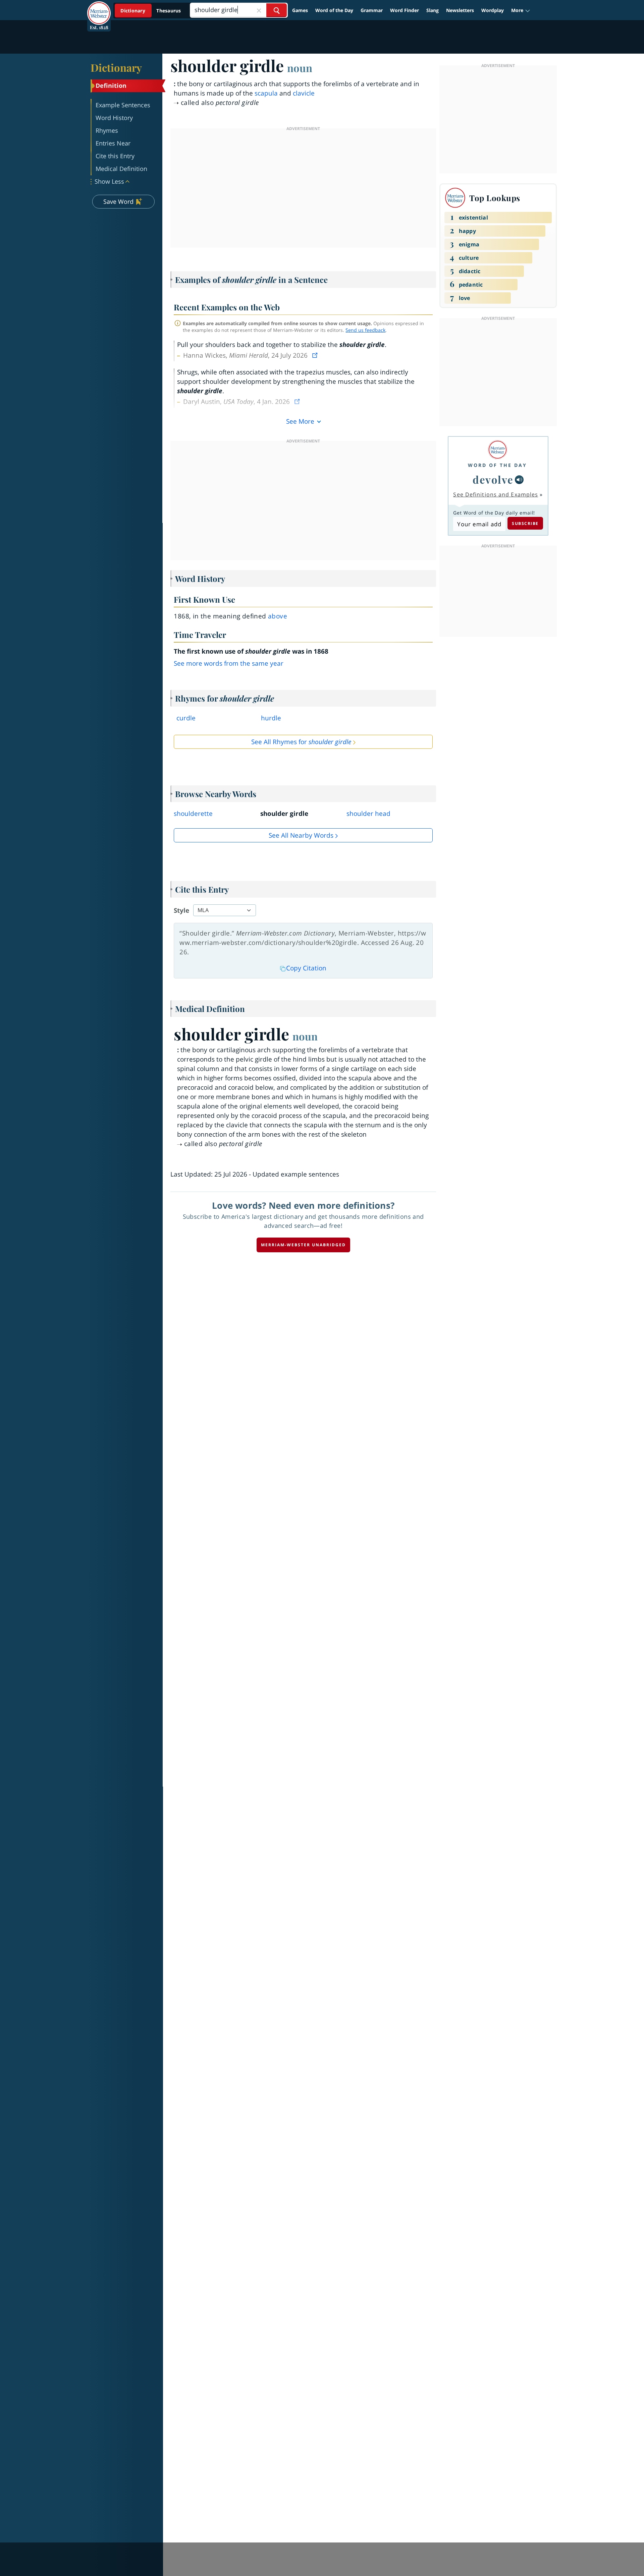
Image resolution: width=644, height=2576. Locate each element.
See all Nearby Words (301, 835)
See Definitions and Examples (496, 494)
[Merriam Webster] (497, 450)
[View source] (316, 355)
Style (181, 910)
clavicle (304, 93)
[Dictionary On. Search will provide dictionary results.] (151, 11)
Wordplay (493, 10)
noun (300, 68)
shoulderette (193, 814)
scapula (266, 93)
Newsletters (460, 10)
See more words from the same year (229, 663)
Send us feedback (365, 330)
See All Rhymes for (301, 742)
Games (300, 10)
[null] (519, 480)
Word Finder (405, 10)
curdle (186, 718)
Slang (433, 10)
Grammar (372, 10)
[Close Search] (259, 10)
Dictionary (116, 67)
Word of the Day (334, 10)
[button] (521, 10)
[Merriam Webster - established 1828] (99, 8)
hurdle (271, 718)
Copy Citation (306, 968)
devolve (493, 479)
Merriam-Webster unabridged (303, 1245)
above (278, 616)
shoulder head (368, 814)
